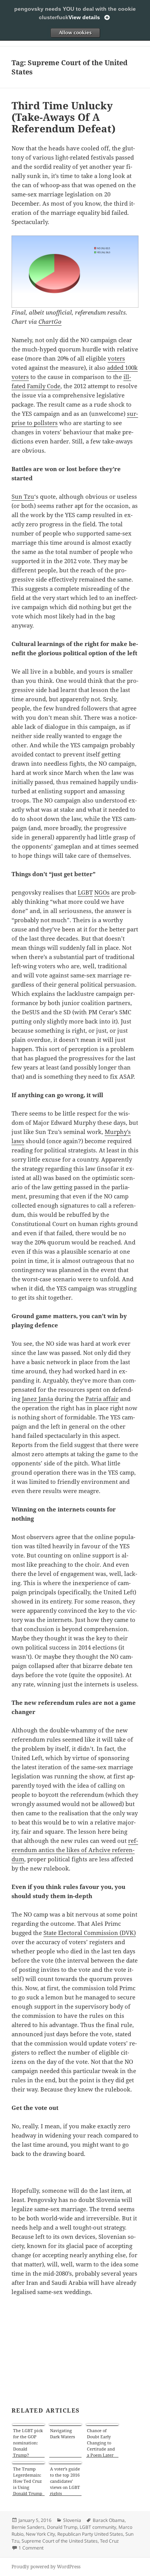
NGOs (102, 892)
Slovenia (72, 2520)
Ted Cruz (109, 2541)
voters (116, 358)
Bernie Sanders (28, 2527)
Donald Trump (62, 2527)
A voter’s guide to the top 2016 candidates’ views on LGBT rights (65, 2481)
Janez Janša (37, 1399)
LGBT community (98, 2527)
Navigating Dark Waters (62, 2433)
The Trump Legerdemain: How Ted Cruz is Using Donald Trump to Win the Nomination (28, 2481)
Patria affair (102, 1399)
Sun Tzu (23, 496)
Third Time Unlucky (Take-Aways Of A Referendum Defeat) (63, 117)
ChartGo (50, 321)
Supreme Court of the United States (60, 2541)
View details (84, 17)
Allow (75, 33)
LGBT (85, 892)
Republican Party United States (90, 2534)
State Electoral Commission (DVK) (90, 1933)
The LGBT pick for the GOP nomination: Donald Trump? (28, 2443)
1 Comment (31, 2548)
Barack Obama (109, 2520)
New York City (40, 2534)
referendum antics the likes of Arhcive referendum (75, 1850)
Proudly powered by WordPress (46, 2567)
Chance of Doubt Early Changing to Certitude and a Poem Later (101, 2443)
